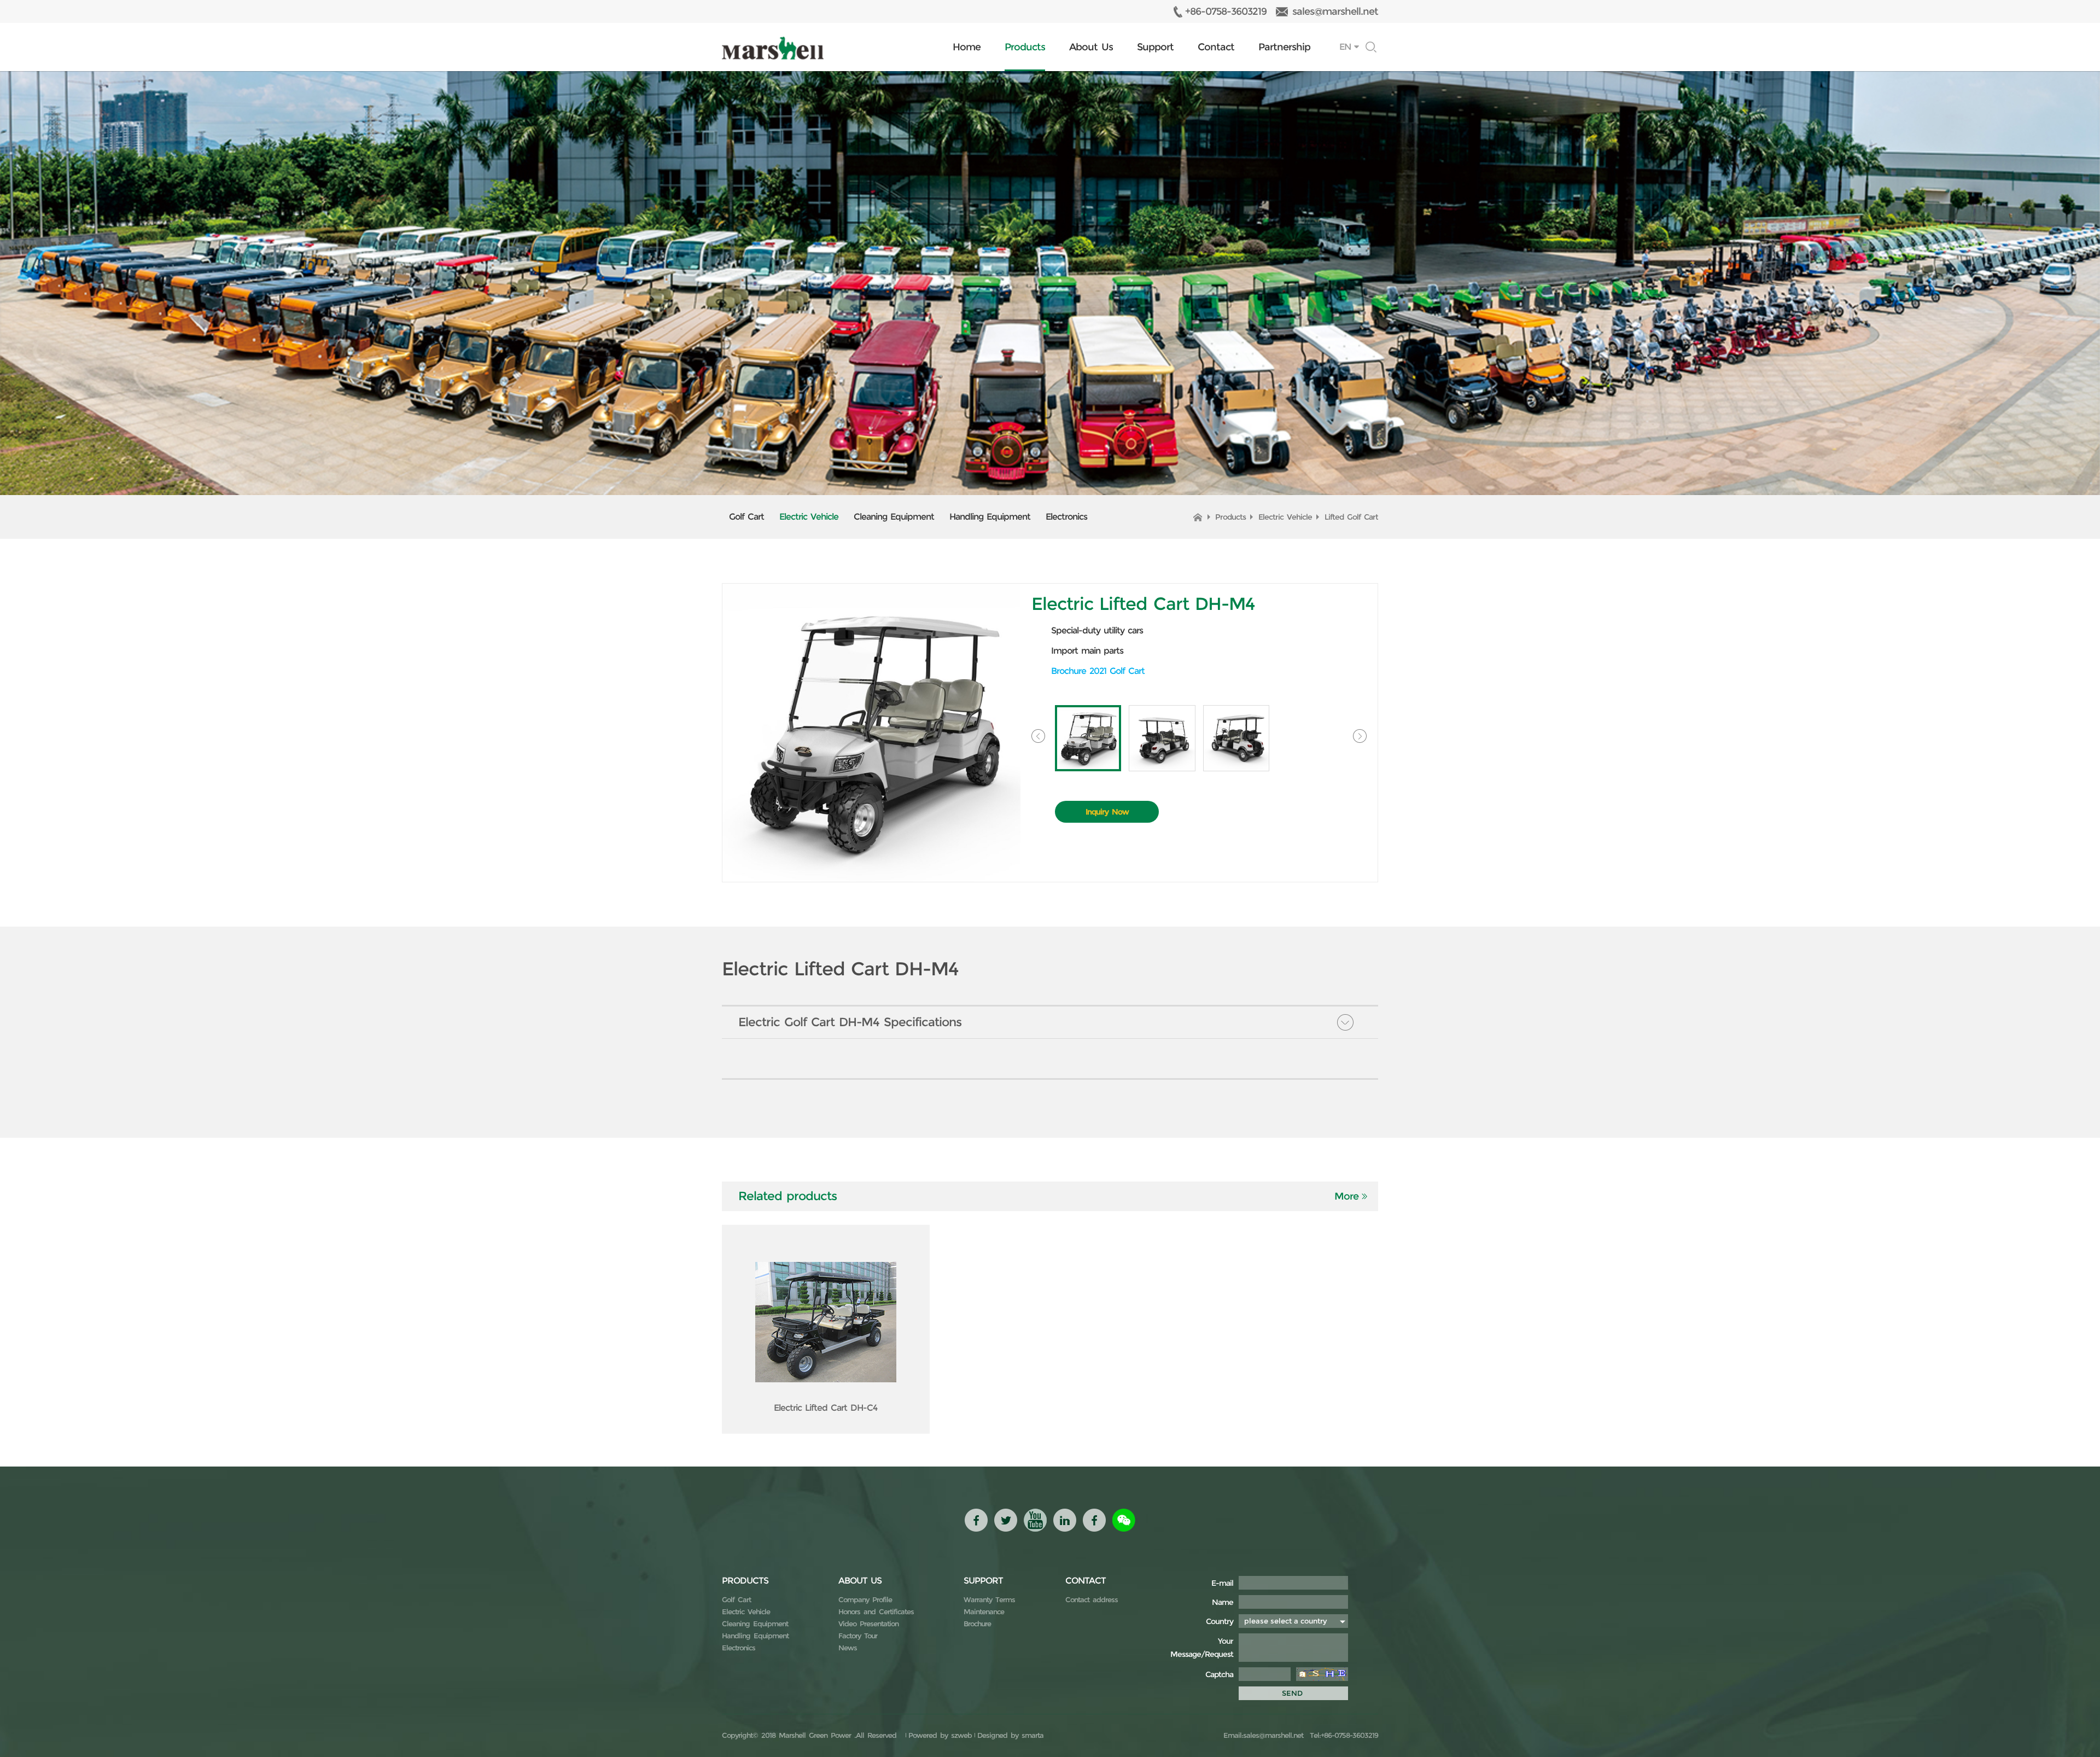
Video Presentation (868, 1624)
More (1346, 1196)
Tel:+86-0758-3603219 (1342, 1735)
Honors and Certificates (876, 1611)
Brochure (977, 1624)
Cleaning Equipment (894, 517)
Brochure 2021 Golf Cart (1098, 671)
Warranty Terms (989, 1599)
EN (1345, 47)
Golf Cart (746, 517)
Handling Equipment (990, 517)
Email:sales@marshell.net (1263, 1735)
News (848, 1648)
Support (1155, 47)
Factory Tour (858, 1636)
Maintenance (984, 1611)
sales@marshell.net (1335, 11)
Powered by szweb (940, 1735)
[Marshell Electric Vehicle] (773, 48)
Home (967, 47)
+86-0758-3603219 (1226, 11)
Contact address (1092, 1599)
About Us (1091, 47)
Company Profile (865, 1599)
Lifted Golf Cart (1351, 517)
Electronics (1066, 517)
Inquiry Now (1107, 812)
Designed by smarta (1010, 1735)
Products (1025, 47)
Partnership (1284, 47)
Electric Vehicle (809, 517)
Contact (1216, 47)
